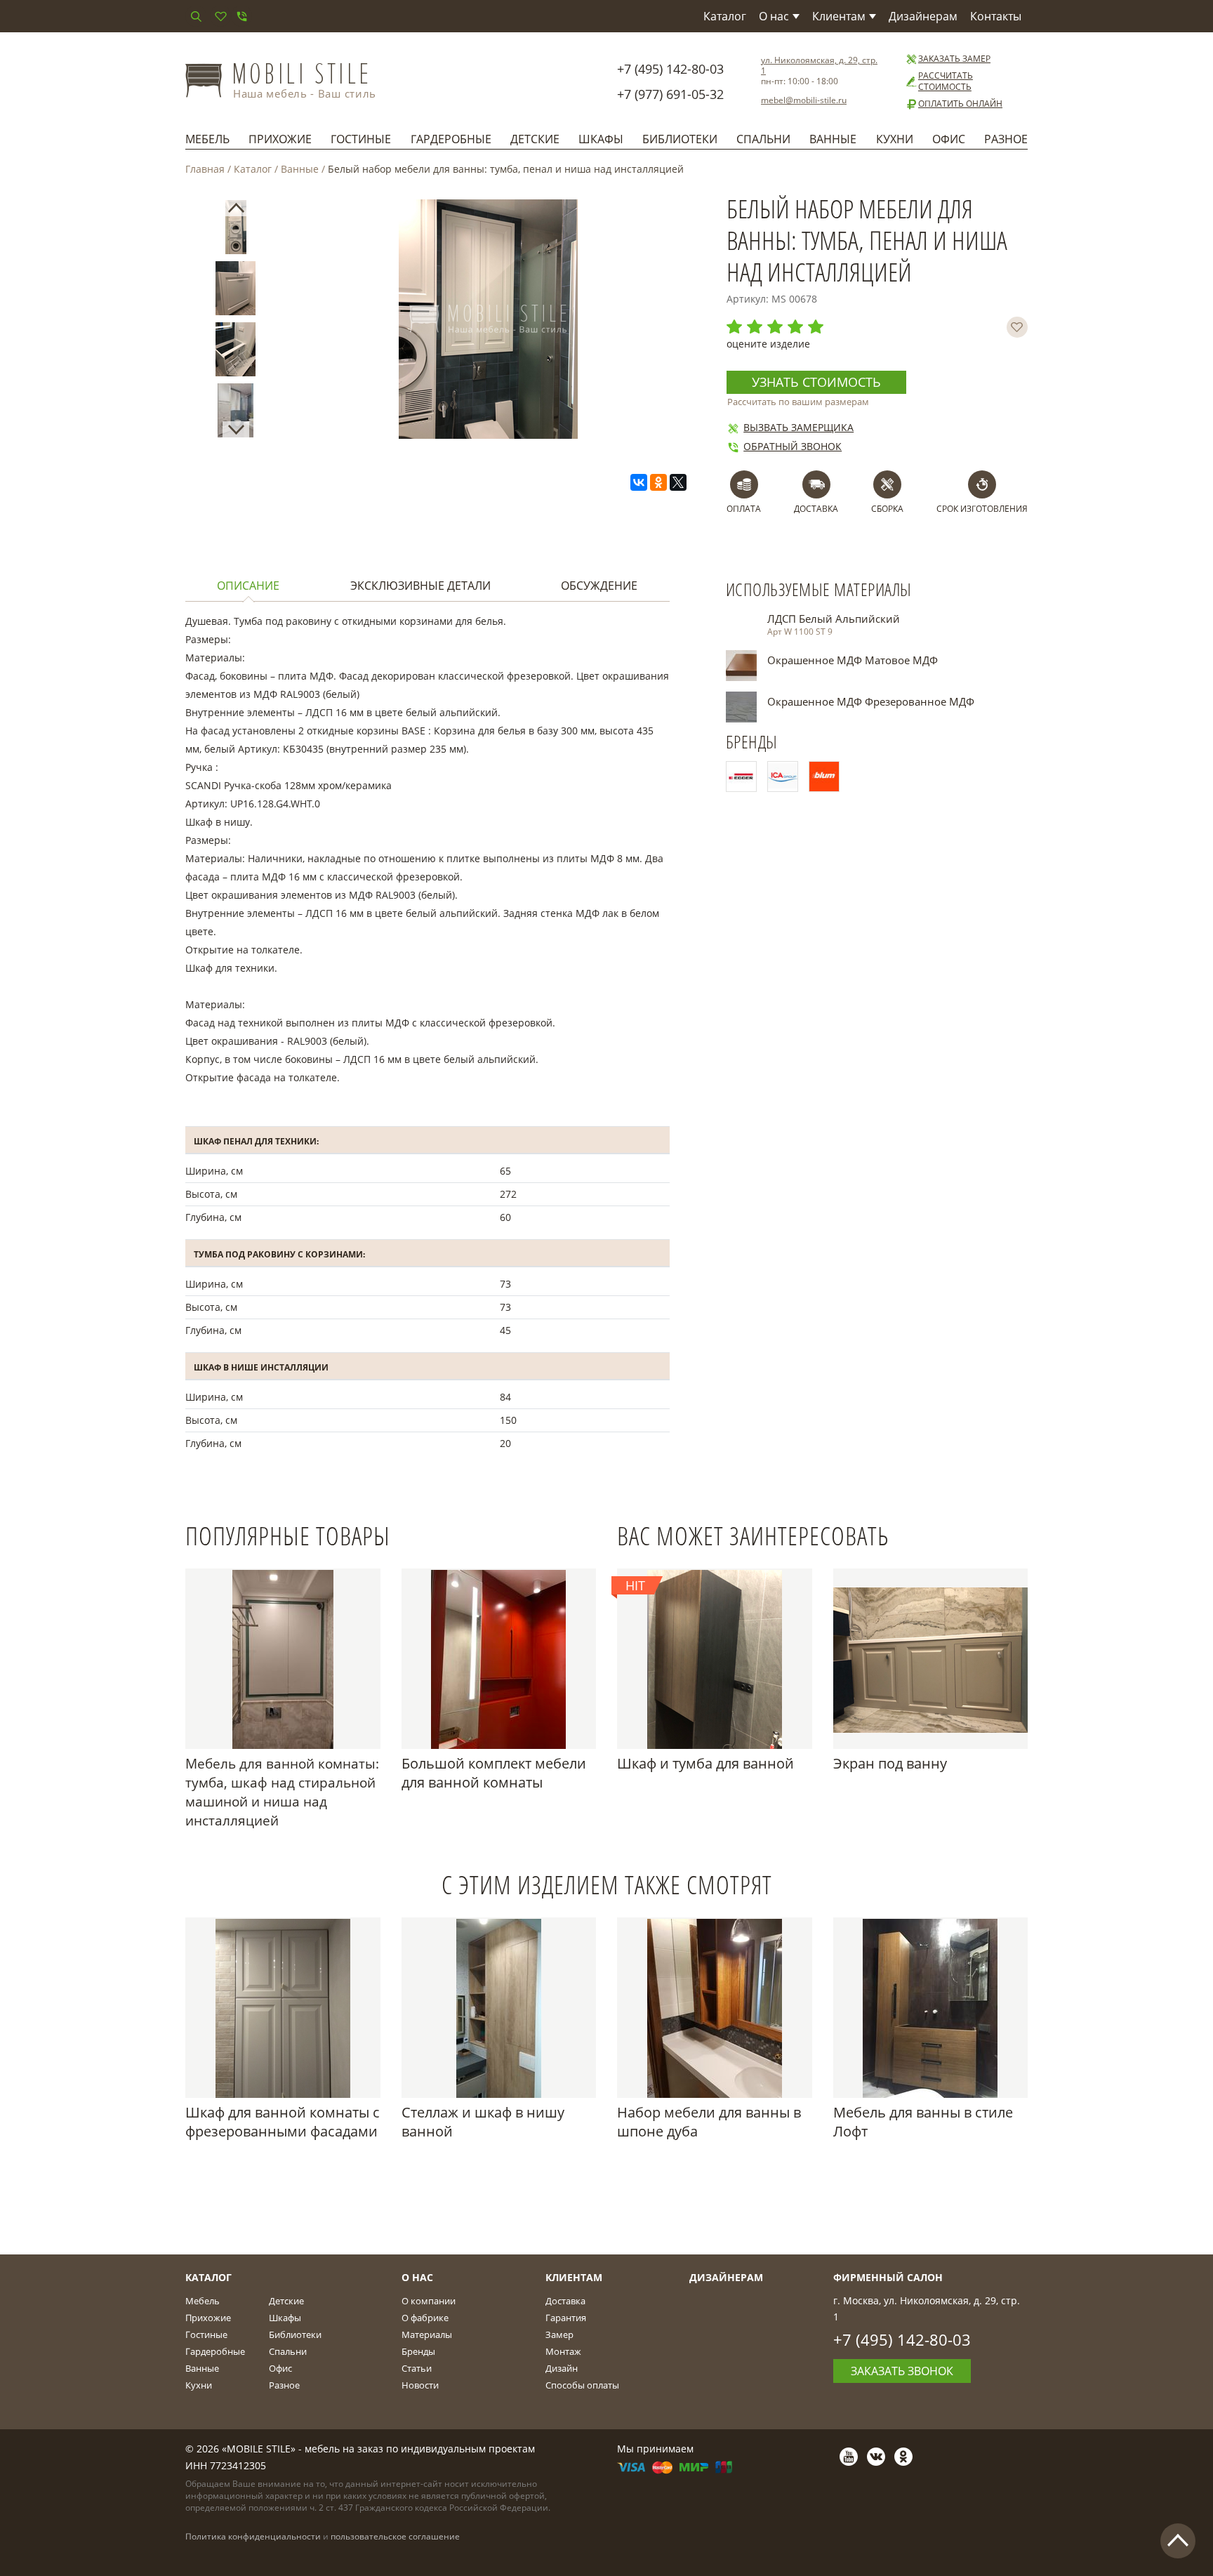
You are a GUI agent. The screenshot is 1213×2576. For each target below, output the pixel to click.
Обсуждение (599, 586)
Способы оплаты (582, 2385)
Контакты (996, 16)
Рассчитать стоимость (946, 81)
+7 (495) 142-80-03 (670, 69)
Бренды (418, 2351)
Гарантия (566, 2318)
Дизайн (562, 2368)
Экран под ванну (890, 1763)
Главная (205, 169)
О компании (429, 2301)
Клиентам (839, 16)
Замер (559, 2334)
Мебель (207, 139)
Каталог (725, 16)
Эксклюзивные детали (420, 586)
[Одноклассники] (658, 482)
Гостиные (361, 139)
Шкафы (601, 139)
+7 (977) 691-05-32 (670, 94)
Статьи (417, 2368)
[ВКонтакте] (639, 482)
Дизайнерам (923, 16)
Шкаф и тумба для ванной (705, 1763)
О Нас (417, 2277)
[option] (236, 230)
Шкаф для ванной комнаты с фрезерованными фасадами (283, 2122)
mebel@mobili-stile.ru (804, 100)
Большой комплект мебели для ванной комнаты (494, 1773)
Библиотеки (680, 139)
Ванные (833, 139)
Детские (535, 139)
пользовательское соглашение (395, 2536)
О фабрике (425, 2318)
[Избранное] (220, 16)
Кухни (895, 139)
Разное (1006, 139)
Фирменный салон (888, 2277)
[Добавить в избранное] (1017, 327)
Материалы (427, 2334)
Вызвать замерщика (798, 427)
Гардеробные (451, 139)
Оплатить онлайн (960, 104)
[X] (678, 482)
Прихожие (280, 139)
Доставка (565, 2301)
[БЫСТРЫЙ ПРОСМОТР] (283, 1659)
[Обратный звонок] (241, 16)
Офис (949, 139)
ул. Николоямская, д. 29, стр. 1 (819, 65)
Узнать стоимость (816, 382)
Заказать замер (954, 59)
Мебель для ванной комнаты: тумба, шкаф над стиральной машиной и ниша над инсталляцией (282, 1792)
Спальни (763, 139)
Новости (420, 2385)
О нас (774, 16)
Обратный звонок (793, 446)
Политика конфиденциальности (253, 2536)
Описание (248, 586)
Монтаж (563, 2351)
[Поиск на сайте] (196, 16)
